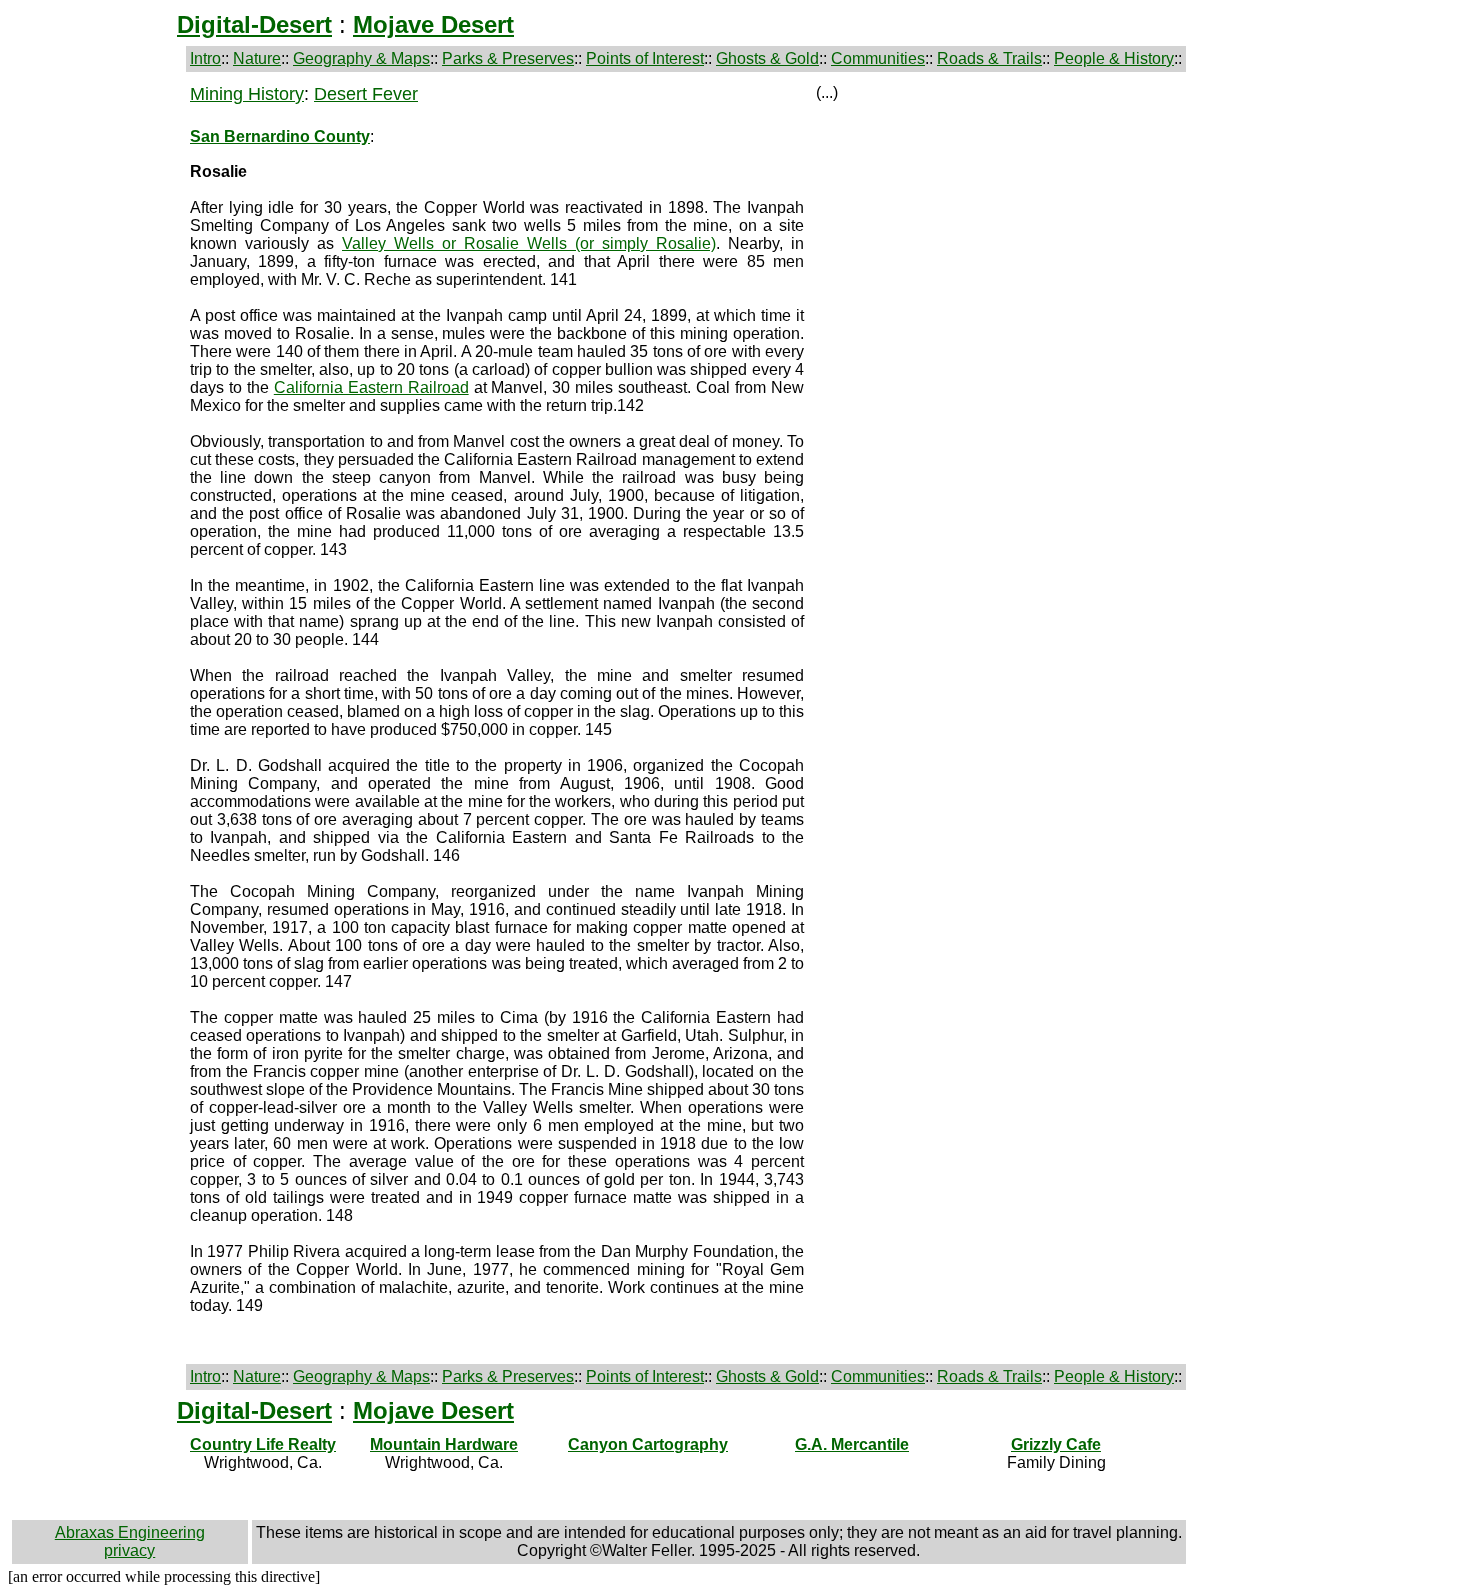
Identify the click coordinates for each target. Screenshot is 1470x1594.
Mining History (247, 94)
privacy (129, 1550)
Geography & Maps (361, 58)
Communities (878, 58)
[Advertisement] (97, 384)
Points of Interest (645, 58)
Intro (205, 58)
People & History (1114, 58)
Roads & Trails (989, 58)
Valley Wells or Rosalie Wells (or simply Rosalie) (529, 243)
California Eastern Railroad (371, 387)
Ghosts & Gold (767, 58)
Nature (257, 58)
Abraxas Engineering (130, 1532)
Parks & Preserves (508, 58)
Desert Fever (366, 94)
